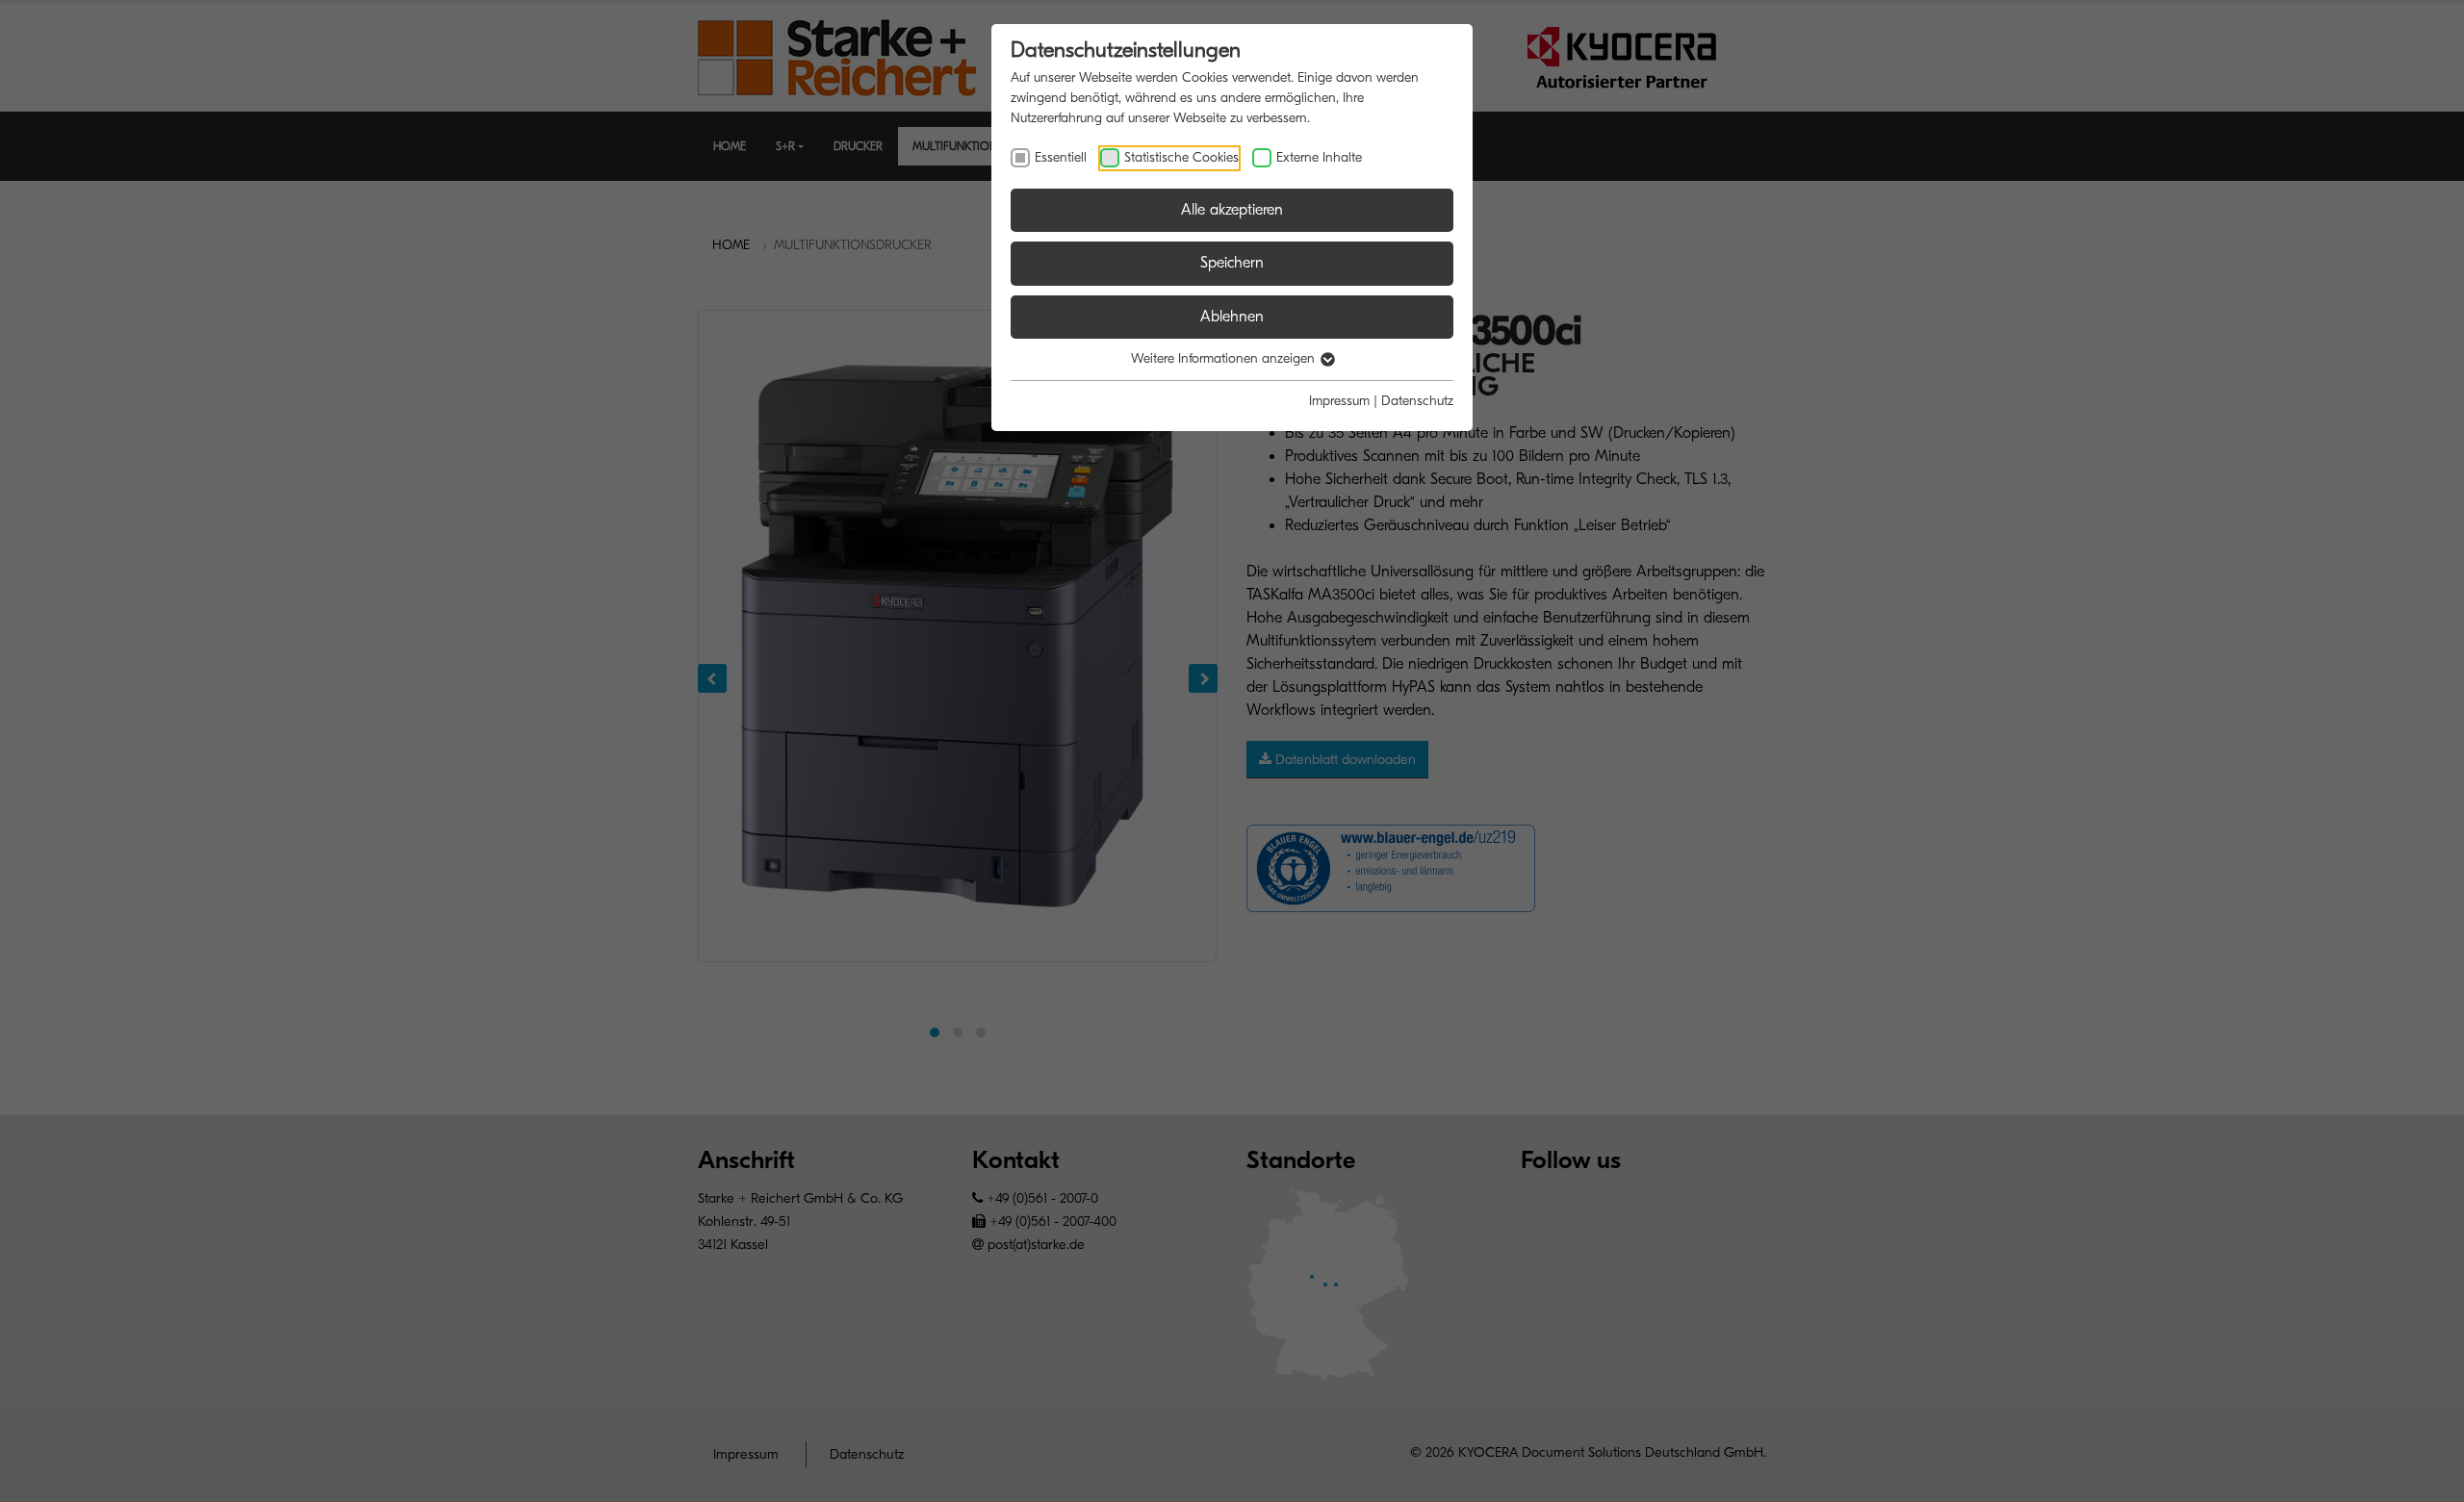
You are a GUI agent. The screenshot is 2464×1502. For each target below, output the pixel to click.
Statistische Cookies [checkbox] (1181, 157)
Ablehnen (1232, 317)
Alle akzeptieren (1232, 210)
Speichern (1232, 263)
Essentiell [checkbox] (1061, 157)
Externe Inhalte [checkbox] (1319, 157)
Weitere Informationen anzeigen (1225, 358)
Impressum (1339, 401)
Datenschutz (1417, 401)
